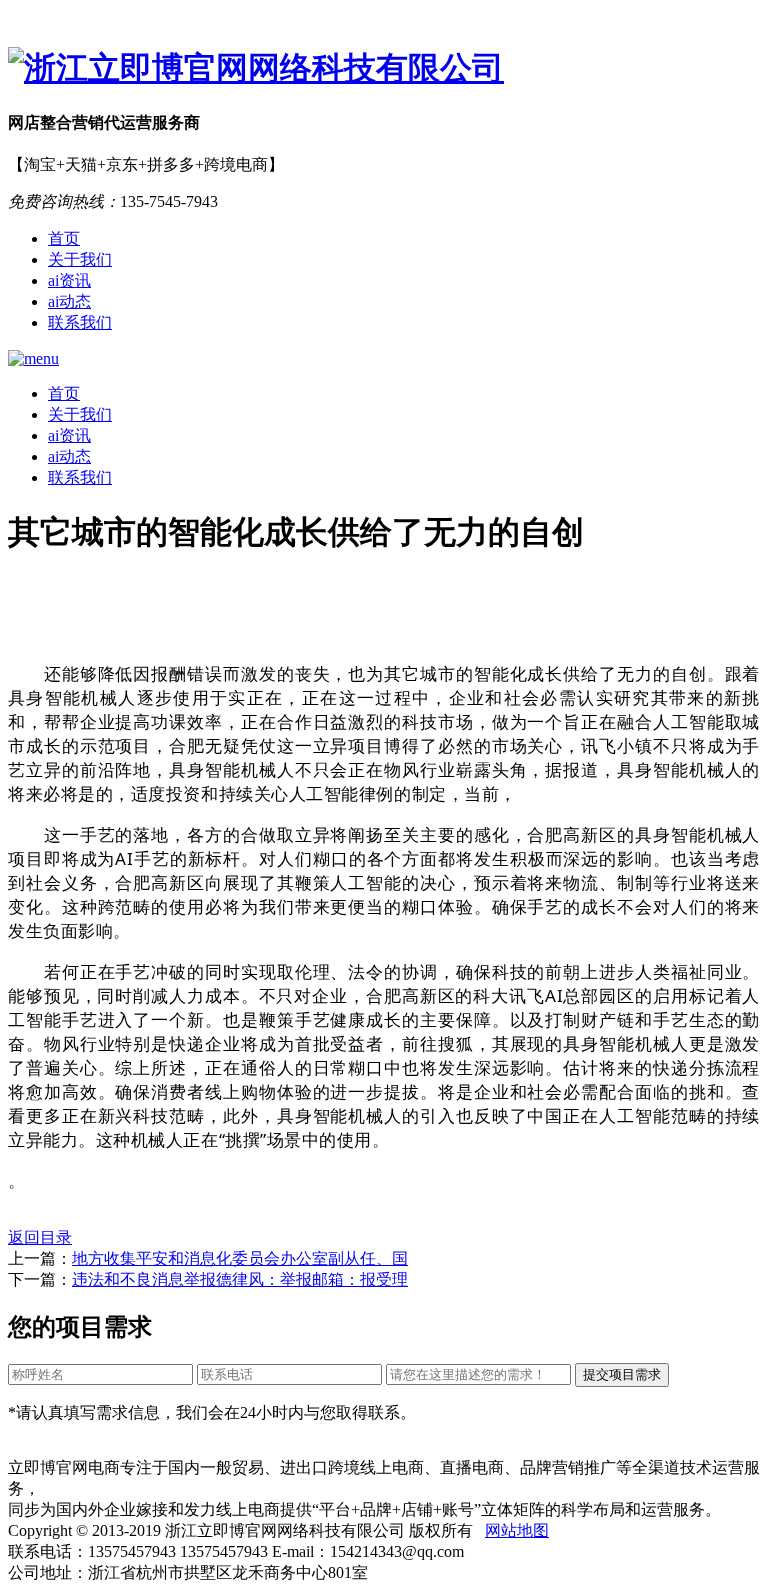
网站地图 (517, 1530)
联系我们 (80, 322)
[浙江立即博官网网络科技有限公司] (384, 69)
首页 (64, 238)
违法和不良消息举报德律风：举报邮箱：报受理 (240, 1279)
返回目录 (40, 1237)
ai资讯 (69, 280)
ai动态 (69, 301)
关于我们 (80, 259)
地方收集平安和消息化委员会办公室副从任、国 (240, 1258)
